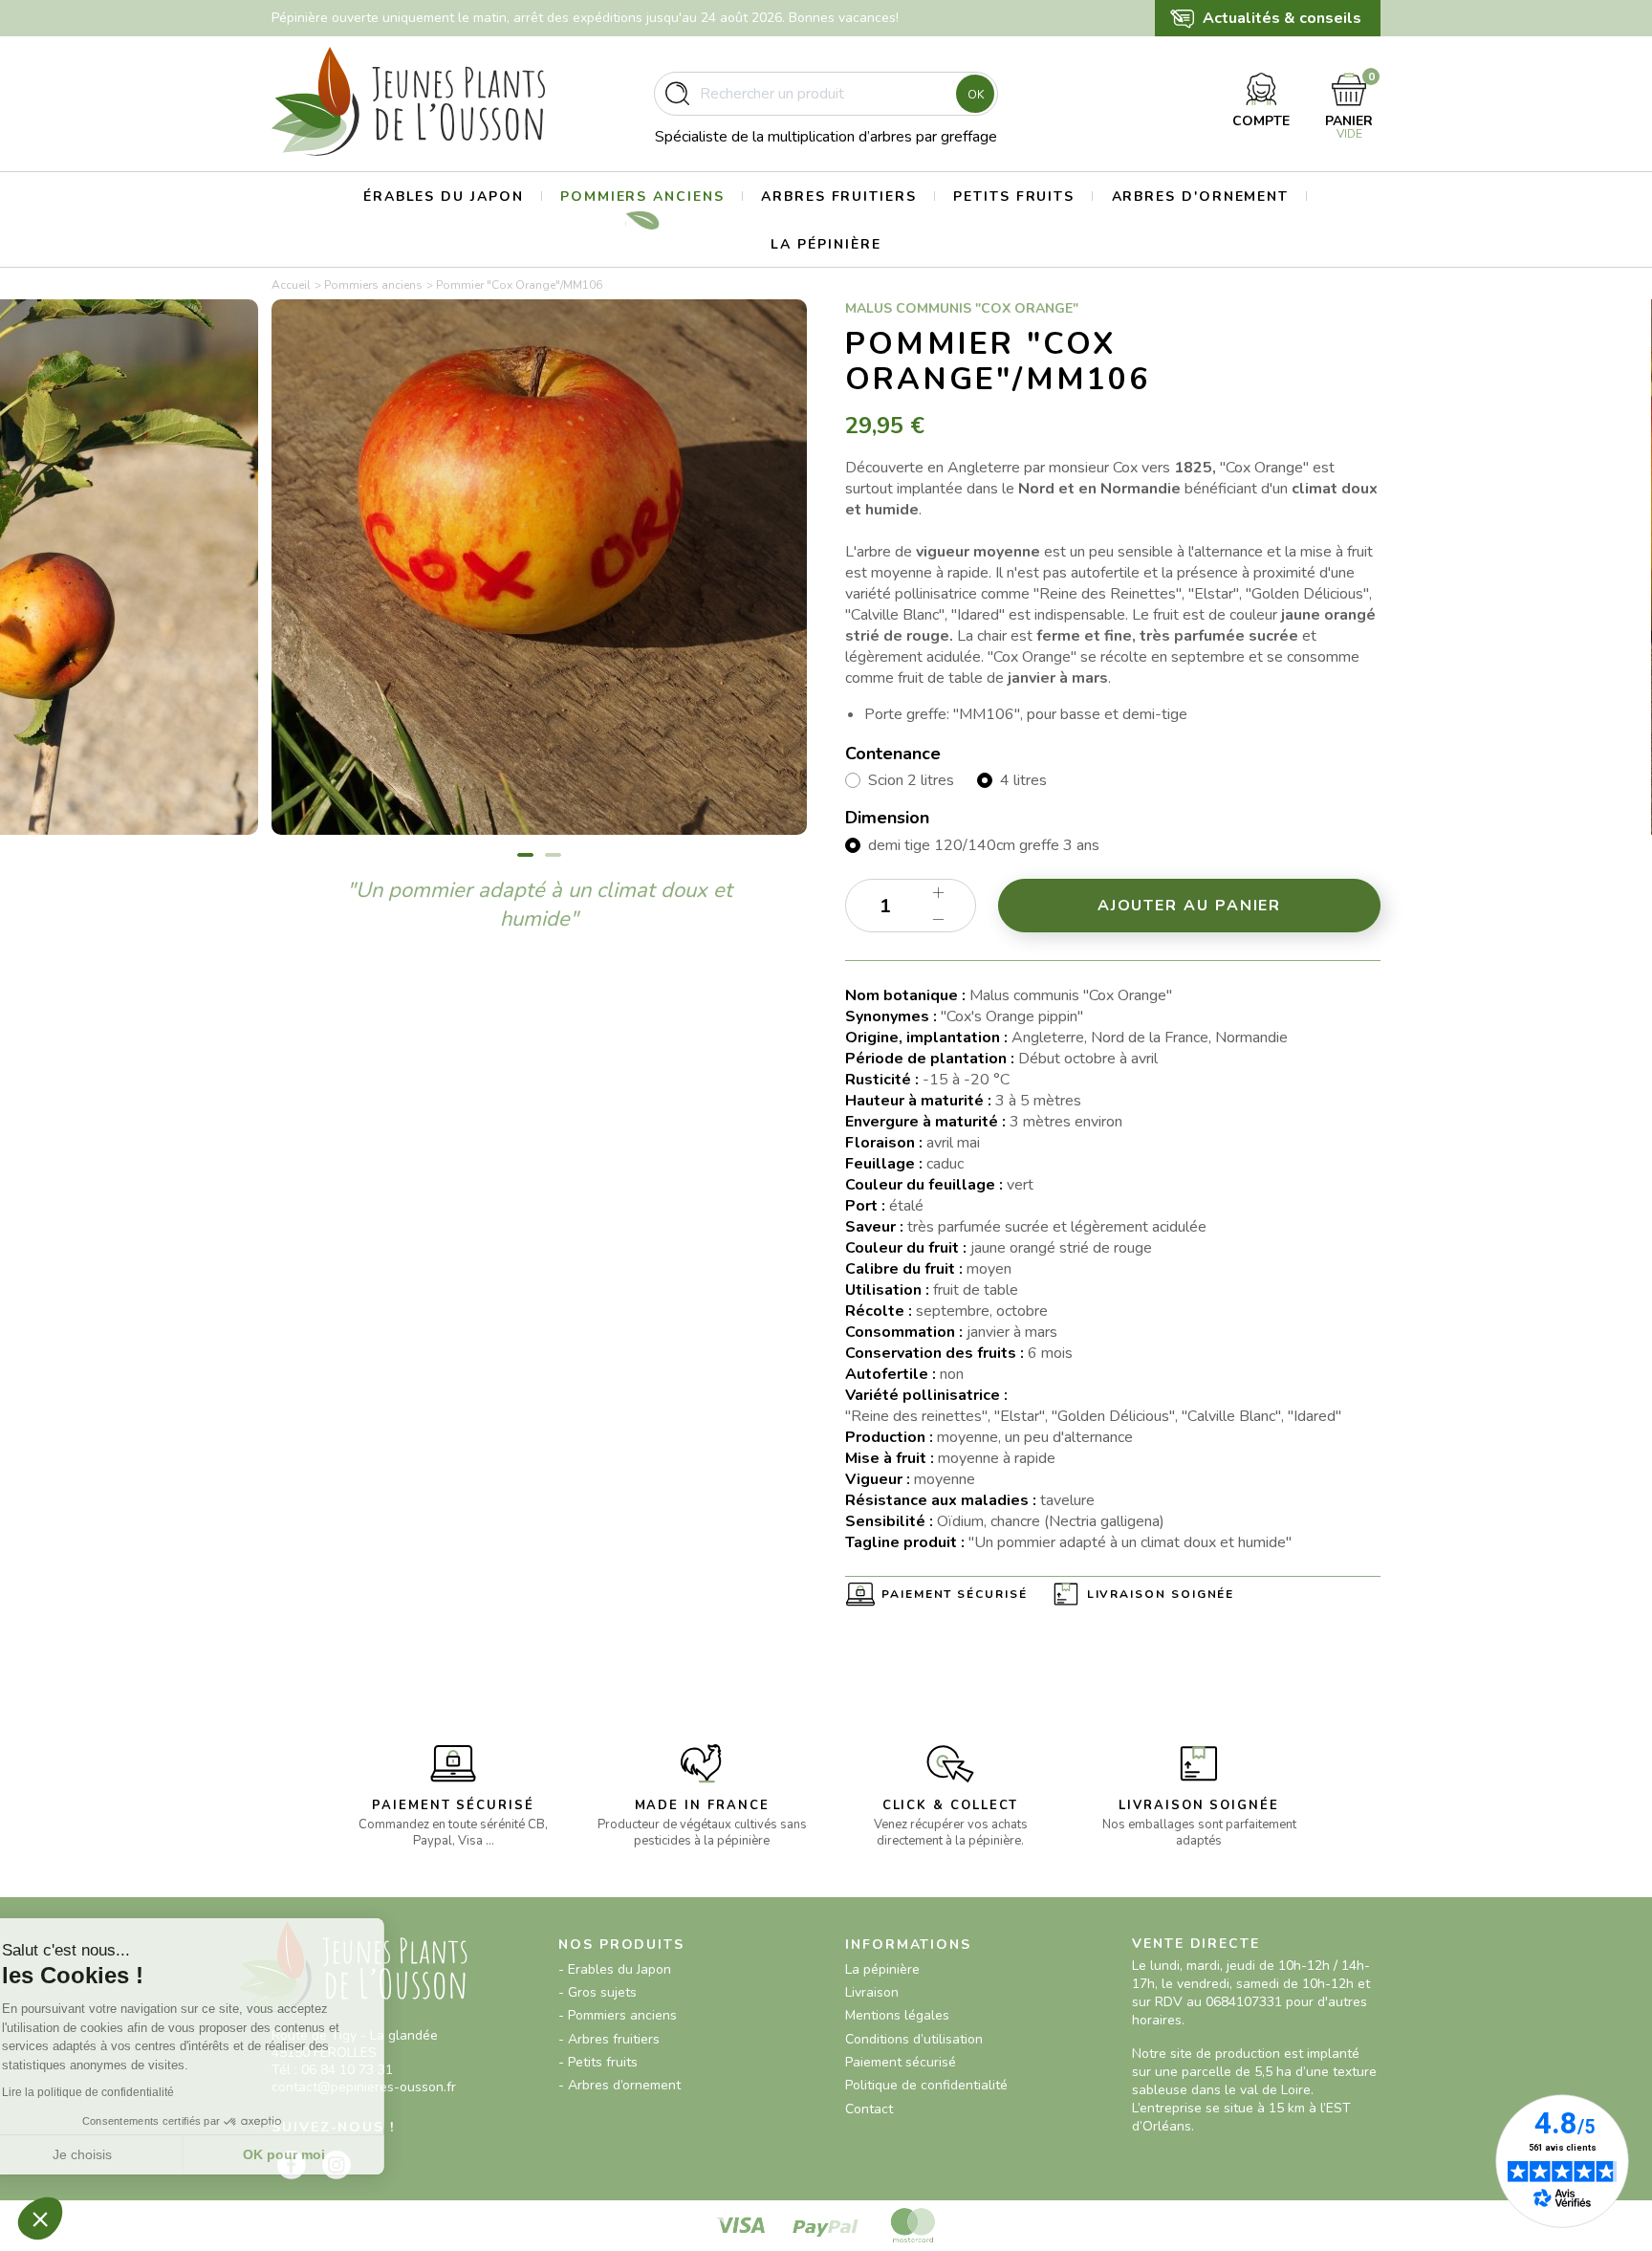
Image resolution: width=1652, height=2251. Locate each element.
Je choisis (120, 2154)
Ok (976, 95)
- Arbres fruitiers (609, 2039)
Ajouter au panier (1190, 906)
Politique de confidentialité (926, 2085)
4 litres (1023, 780)
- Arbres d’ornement (619, 2085)
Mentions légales (897, 2015)
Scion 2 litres (911, 780)
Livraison (872, 1992)
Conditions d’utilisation (914, 2039)
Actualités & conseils (1282, 18)
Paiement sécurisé (955, 1594)
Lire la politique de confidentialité (124, 2092)
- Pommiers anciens (618, 2015)
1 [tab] (525, 855)
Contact (869, 2109)
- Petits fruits (598, 2062)
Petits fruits (1014, 197)
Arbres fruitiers (839, 197)
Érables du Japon (444, 197)
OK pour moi (320, 2154)
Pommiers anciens (642, 197)
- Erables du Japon (615, 1969)
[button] (40, 2218)
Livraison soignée (1161, 1594)
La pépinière (826, 244)
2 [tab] (553, 855)
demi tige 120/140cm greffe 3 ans (984, 845)
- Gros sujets (598, 1992)
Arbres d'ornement (1201, 197)
